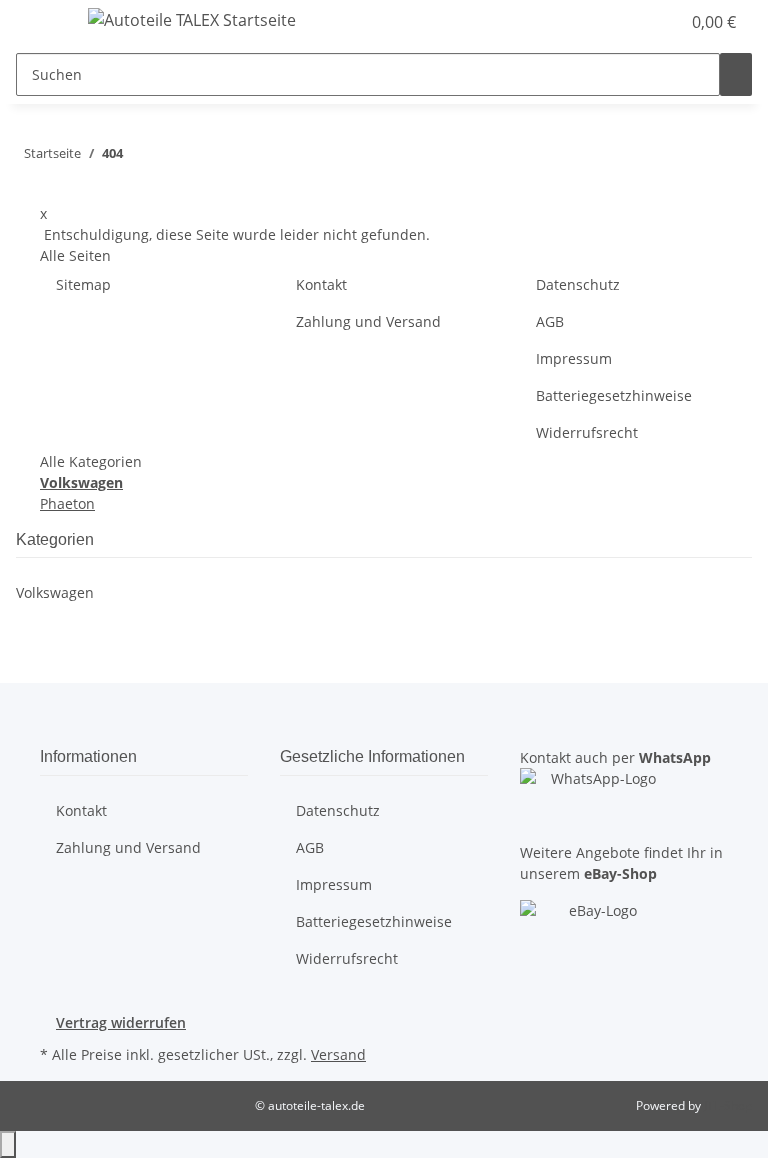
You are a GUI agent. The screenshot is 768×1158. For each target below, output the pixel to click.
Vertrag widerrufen (121, 1022)
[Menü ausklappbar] (41, 23)
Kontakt (321, 284)
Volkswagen (55, 592)
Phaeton (67, 503)
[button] (624, 22)
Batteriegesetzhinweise (614, 395)
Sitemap (83, 284)
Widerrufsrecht (587, 432)
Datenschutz (578, 284)
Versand (338, 1054)
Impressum (574, 358)
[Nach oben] (8, 1144)
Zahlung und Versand (368, 321)
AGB (550, 321)
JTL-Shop (728, 1105)
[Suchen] (736, 74)
